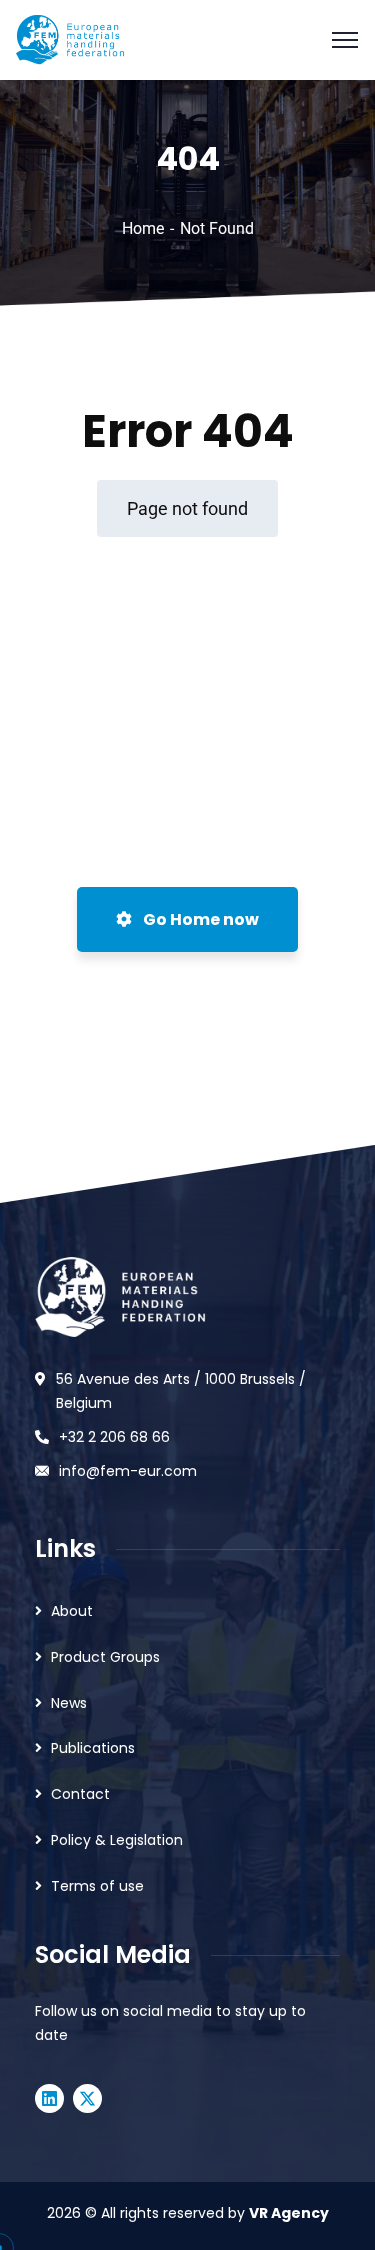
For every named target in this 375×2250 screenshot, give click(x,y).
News (69, 1703)
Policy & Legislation (117, 1840)
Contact (80, 1794)
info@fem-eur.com (128, 1471)
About (72, 1611)
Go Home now (199, 919)
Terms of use (97, 1886)
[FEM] (69, 38)
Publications (93, 1748)
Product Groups (105, 1657)
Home (143, 228)
